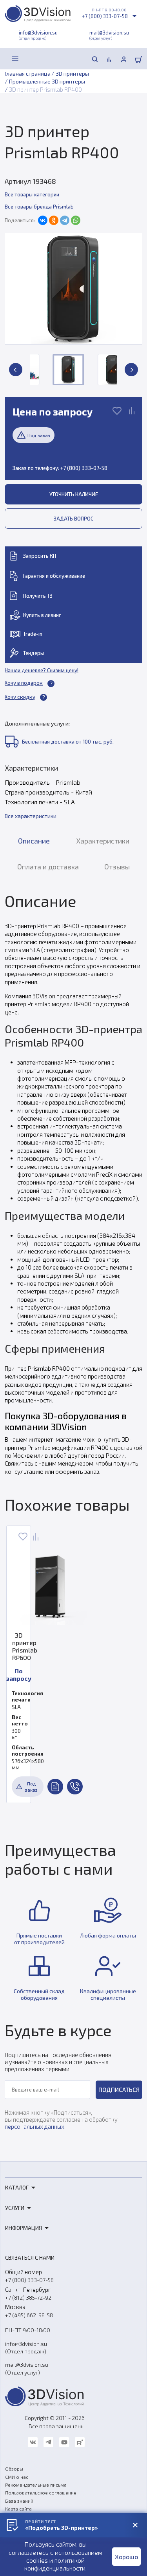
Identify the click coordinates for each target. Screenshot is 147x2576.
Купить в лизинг (42, 615)
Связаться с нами (30, 2258)
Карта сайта (18, 2509)
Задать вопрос (73, 519)
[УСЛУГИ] (33, 59)
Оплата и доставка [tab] (48, 867)
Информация (24, 2228)
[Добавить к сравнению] (132, 412)
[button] (16, 370)
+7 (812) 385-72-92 (28, 2298)
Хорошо (126, 2557)
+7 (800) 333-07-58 (105, 16)
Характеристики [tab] (103, 841)
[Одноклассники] (54, 220)
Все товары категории (32, 194)
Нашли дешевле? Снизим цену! (42, 670)
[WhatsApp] (76, 220)
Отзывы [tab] (117, 867)
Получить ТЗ (38, 596)
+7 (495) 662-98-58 (29, 2315)
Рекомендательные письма (36, 2485)
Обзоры (14, 2469)
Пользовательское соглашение (41, 2493)
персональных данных (34, 2126)
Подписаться (119, 2090)
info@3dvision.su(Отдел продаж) (26, 2347)
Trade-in (33, 634)
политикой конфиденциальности (55, 2564)
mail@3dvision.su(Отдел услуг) (27, 2368)
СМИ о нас (17, 2477)
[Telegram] (65, 220)
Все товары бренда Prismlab (39, 207)
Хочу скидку (20, 697)
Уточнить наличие (74, 494)
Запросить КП (40, 556)
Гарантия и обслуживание (54, 576)
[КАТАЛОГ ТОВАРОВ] (15, 59)
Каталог (17, 2187)
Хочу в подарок (24, 683)
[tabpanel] (73, 1183)
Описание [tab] (34, 841)
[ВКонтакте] (43, 220)
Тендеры (34, 653)
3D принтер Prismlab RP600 (19, 1646)
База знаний (19, 2501)
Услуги (15, 2208)
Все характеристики (31, 816)
